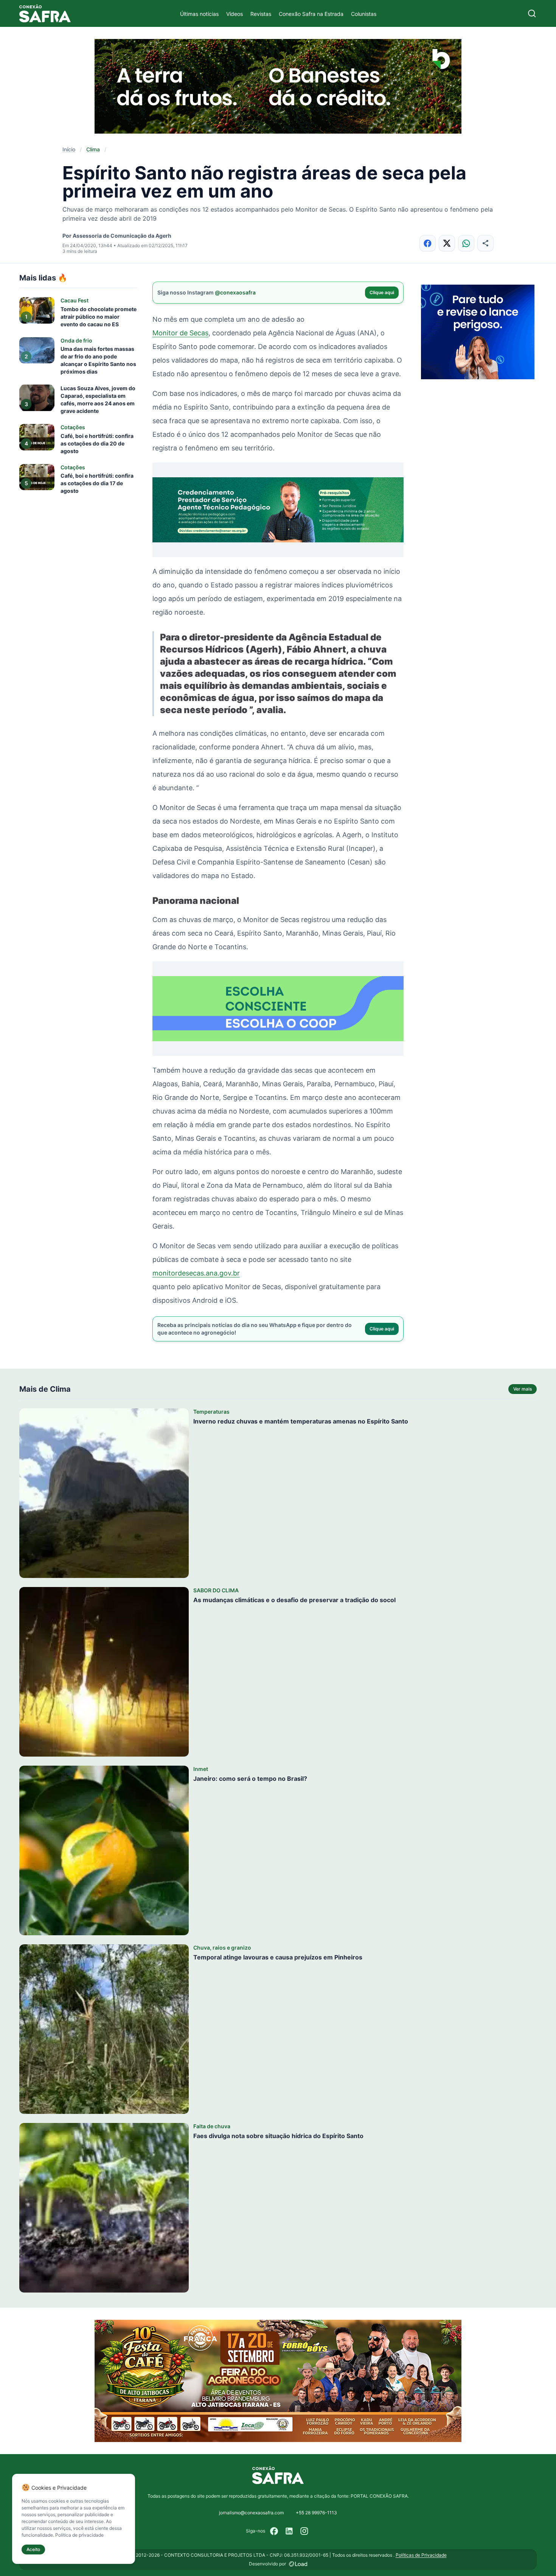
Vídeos (235, 14)
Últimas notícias (199, 14)
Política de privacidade (79, 2535)
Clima (93, 149)
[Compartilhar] (485, 243)
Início (69, 149)
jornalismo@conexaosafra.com (251, 2513)
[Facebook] (274, 2531)
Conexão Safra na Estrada (311, 14)
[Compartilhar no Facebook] (428, 243)
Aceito (33, 2549)
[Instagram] (304, 2531)
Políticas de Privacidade (421, 2555)
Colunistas (364, 14)
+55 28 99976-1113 (316, 2513)
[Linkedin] (289, 2531)
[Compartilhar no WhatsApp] (466, 243)
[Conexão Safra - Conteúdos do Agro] (45, 13)
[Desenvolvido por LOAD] (298, 2564)
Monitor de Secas (180, 333)
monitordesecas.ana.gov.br (196, 1273)
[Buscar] (532, 13)
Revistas (261, 14)
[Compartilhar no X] (447, 243)
